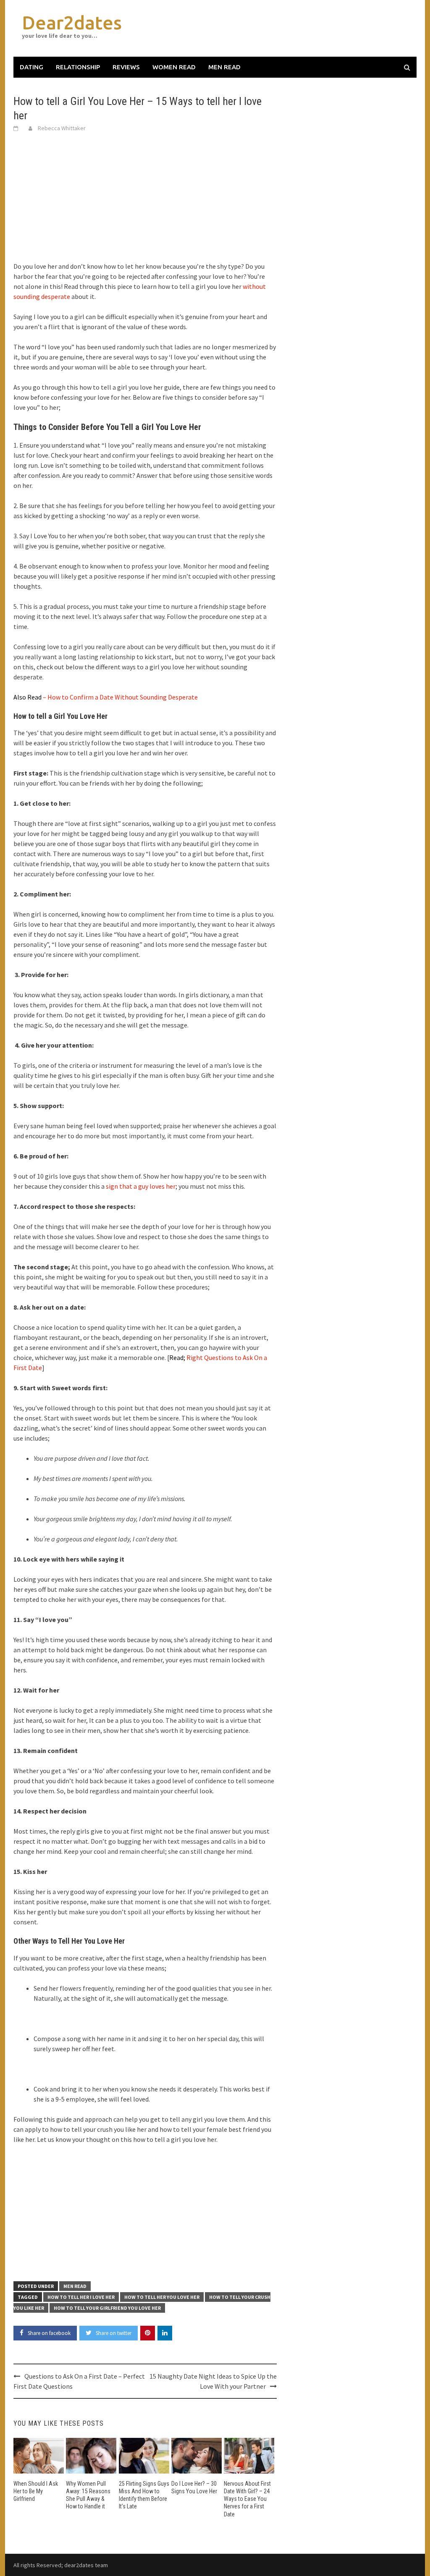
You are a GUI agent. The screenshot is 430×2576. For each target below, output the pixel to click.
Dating (31, 67)
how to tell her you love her (162, 2297)
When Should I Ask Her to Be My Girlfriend (36, 2491)
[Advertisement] (145, 202)
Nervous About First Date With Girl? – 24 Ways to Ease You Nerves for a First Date (247, 2499)
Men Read (224, 67)
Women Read (174, 67)
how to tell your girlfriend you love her (107, 2308)
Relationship (78, 67)
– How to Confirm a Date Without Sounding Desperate (106, 697)
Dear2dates (72, 22)
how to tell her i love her (81, 2297)
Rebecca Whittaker (62, 128)
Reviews (126, 67)
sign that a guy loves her (141, 1186)
